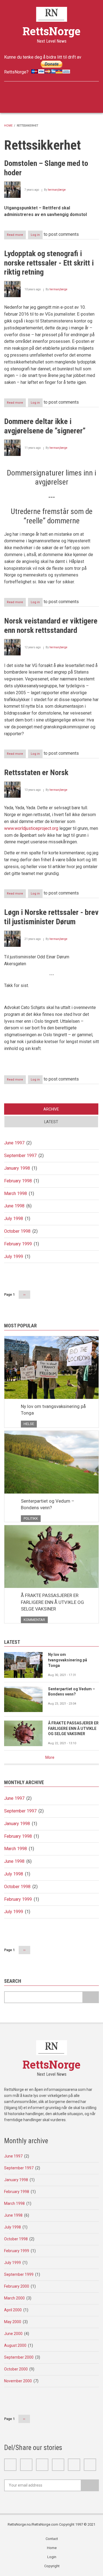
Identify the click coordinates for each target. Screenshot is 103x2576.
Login (52, 2557)
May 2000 (13, 2322)
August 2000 (15, 2345)
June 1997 (14, 1143)
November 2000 (18, 2381)
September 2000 (19, 2357)
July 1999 (14, 1256)
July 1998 (14, 1219)
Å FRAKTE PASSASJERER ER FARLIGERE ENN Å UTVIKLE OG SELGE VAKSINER (52, 1602)
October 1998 (17, 1231)
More (50, 1757)
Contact (52, 2539)
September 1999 (19, 2274)
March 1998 (16, 1193)
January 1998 (17, 1168)
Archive (51, 1109)
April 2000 (13, 2310)
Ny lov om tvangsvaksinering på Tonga (53, 1410)
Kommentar (34, 1620)
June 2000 (13, 2334)
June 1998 (14, 1206)
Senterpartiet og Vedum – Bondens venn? (48, 1504)
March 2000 (14, 2298)
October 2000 (16, 2369)
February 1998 (18, 1181)
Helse (29, 1424)
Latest (51, 1122)
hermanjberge (57, 190)
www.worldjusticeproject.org (32, 828)
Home (8, 126)
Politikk (31, 1518)
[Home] (51, 14)
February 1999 (18, 1244)
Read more (16, 236)
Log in (35, 235)
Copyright (52, 2566)
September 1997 (20, 1156)
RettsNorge (51, 31)
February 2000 (17, 2286)
